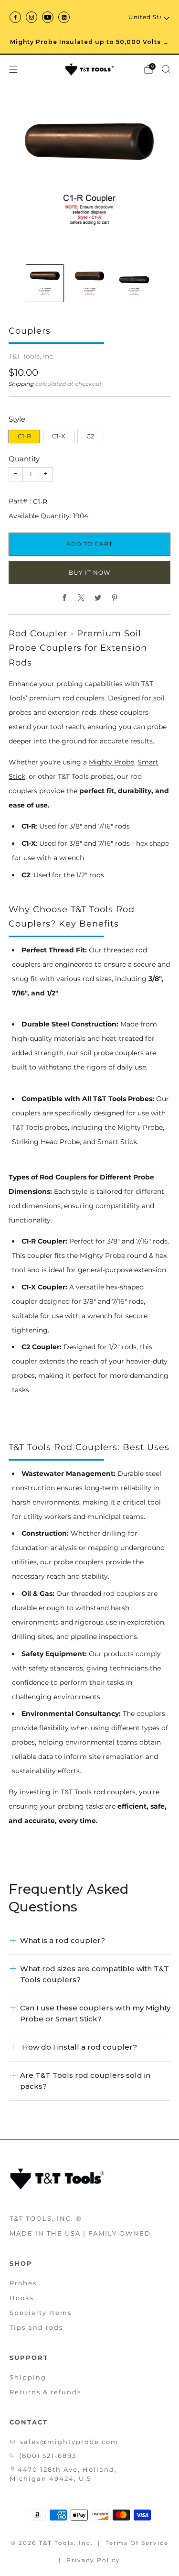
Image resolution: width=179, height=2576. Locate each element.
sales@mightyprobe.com (69, 2442)
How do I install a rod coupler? (79, 2047)
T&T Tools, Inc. (32, 356)
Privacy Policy (93, 2560)
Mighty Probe (111, 762)
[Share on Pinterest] (115, 598)
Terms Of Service (137, 2543)
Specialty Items (41, 2313)
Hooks (22, 2298)
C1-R (24, 436)
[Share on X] (81, 598)
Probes (23, 2283)
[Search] (166, 69)
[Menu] (13, 69)
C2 (90, 436)
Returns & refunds (45, 2392)
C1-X (59, 436)
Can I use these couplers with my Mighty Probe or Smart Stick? (95, 2013)
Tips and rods (36, 2327)
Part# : (20, 501)
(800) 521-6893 (48, 2456)
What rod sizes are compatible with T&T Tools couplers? (95, 1974)
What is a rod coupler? (63, 1940)
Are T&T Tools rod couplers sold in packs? (85, 2080)
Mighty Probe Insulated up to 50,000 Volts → (89, 42)
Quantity (24, 459)
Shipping (21, 384)
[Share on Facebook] (65, 598)
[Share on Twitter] (98, 598)
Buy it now (89, 573)
